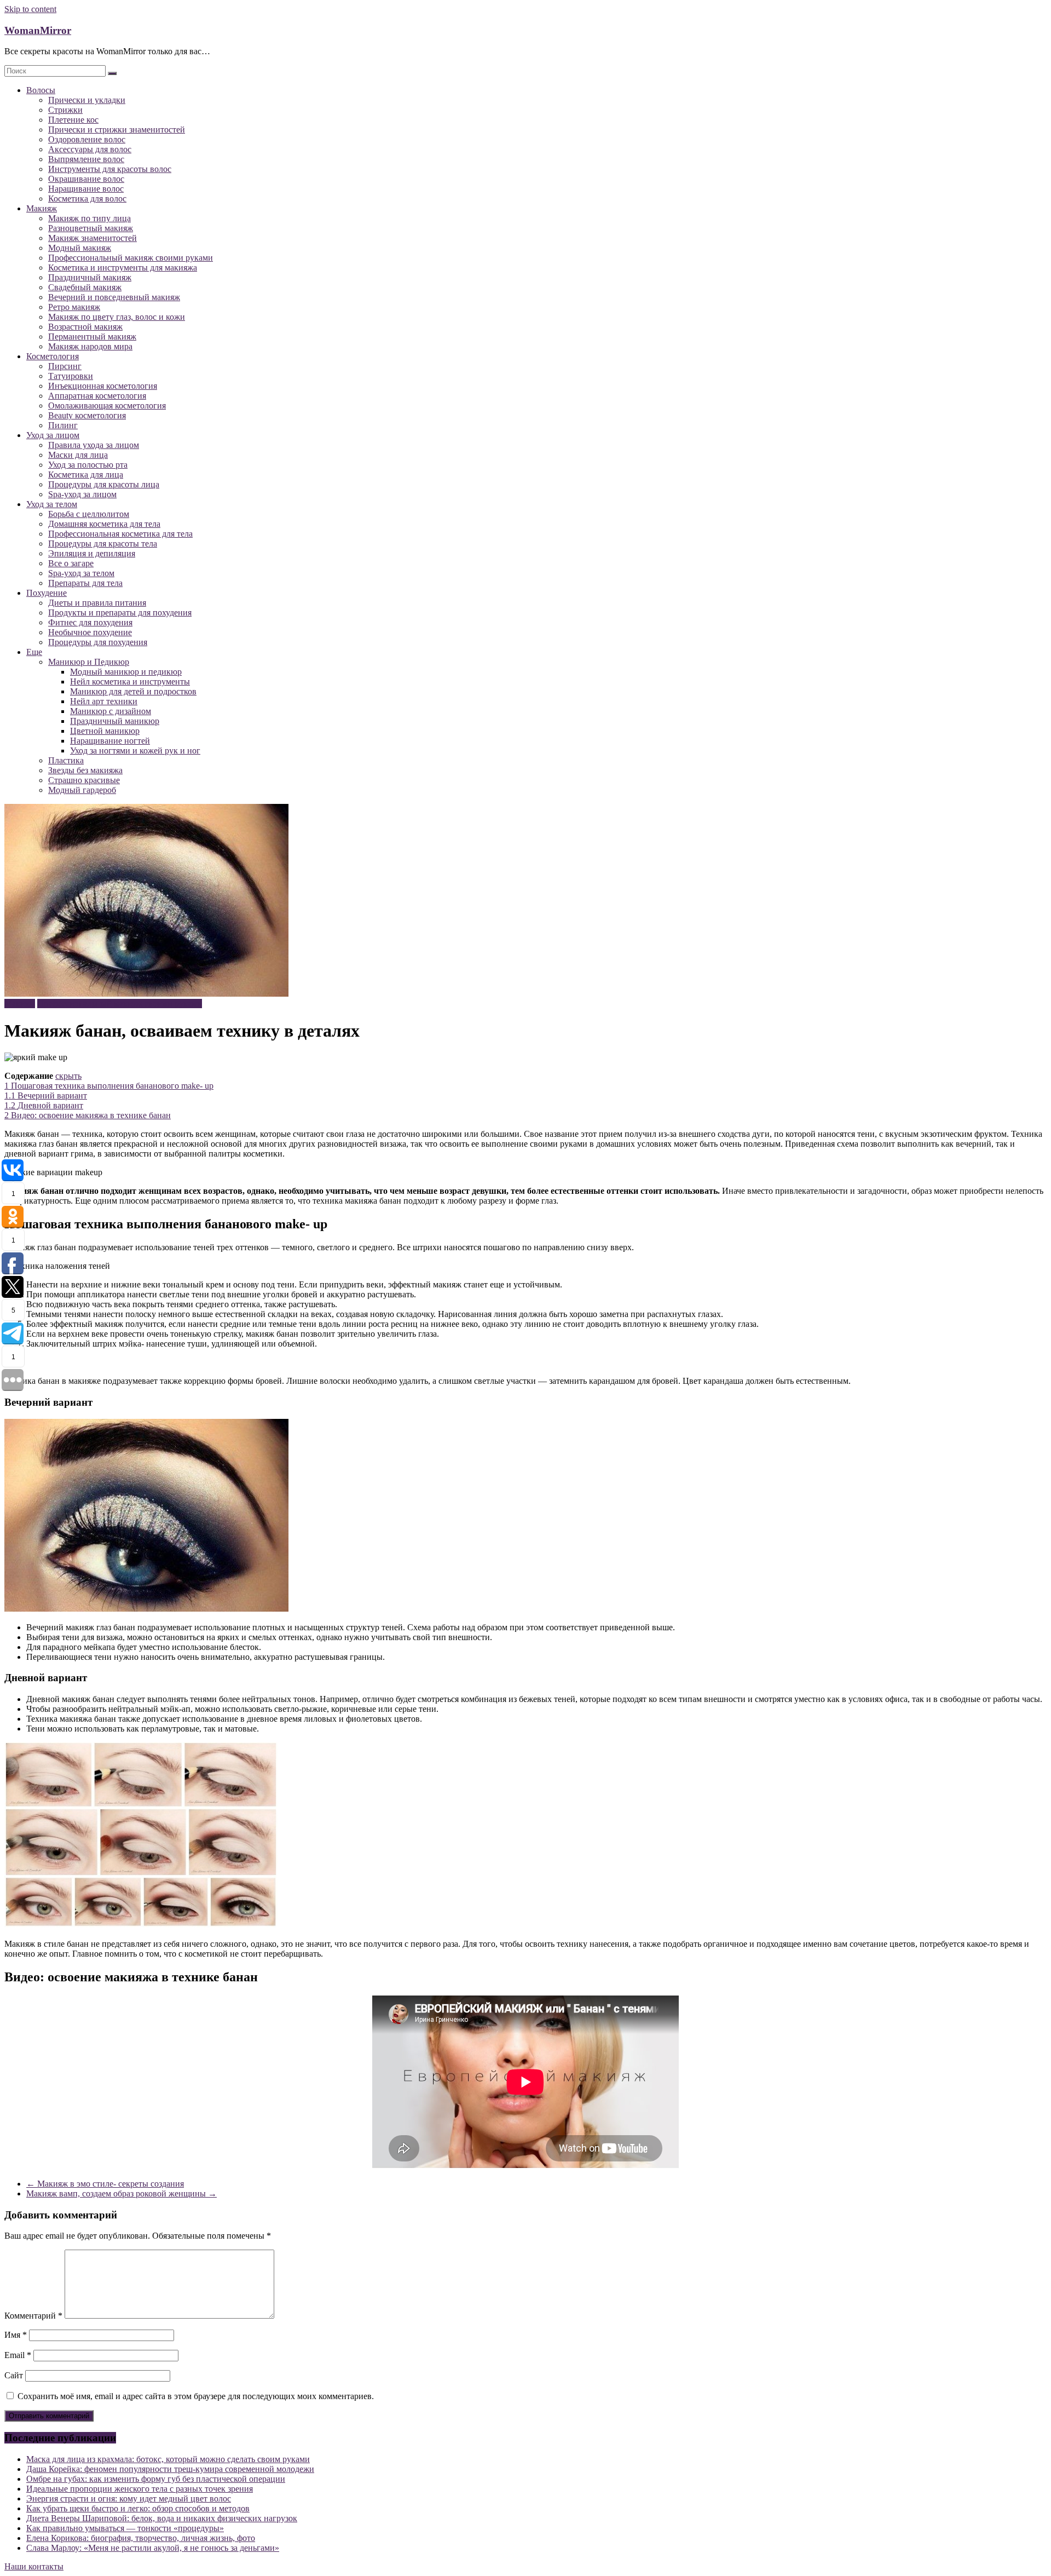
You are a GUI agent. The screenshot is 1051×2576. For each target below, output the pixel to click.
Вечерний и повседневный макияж (114, 297)
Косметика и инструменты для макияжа (123, 268)
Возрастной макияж (85, 327)
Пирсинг (65, 366)
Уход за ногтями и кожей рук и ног (135, 751)
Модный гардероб (82, 790)
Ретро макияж (74, 307)
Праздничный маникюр (115, 721)
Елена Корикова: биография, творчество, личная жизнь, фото (141, 2538)
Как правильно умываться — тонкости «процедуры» (125, 2528)
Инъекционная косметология (103, 386)
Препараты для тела (85, 583)
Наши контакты (34, 2566)
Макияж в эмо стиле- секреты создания (105, 2184)
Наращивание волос (86, 189)
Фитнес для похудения (90, 622)
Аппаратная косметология (97, 396)
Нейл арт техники (104, 701)
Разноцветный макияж (91, 228)
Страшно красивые (84, 780)
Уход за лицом (53, 435)
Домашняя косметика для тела (104, 524)
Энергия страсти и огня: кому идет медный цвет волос (129, 2499)
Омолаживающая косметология (107, 406)
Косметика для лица (86, 475)
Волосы (41, 90)
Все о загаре (71, 563)
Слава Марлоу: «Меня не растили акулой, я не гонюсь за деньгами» (153, 2548)
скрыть (68, 1076)
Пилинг (63, 425)
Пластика (66, 760)
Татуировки (71, 376)
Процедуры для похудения (98, 642)
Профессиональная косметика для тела (120, 534)
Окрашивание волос (86, 179)
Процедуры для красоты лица (104, 484)
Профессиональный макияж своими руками (131, 258)
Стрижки (65, 110)
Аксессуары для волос (90, 149)
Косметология (53, 356)
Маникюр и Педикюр (89, 662)
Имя (16, 2335)
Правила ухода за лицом (94, 445)
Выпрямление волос (86, 159)
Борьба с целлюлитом (89, 514)
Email (18, 2355)
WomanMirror (38, 30)
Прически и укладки (87, 100)
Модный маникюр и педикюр (126, 672)
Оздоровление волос (87, 139)
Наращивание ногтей (110, 741)
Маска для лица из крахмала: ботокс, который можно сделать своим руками (168, 2459)
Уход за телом (52, 504)
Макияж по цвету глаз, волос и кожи (117, 317)
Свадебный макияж (85, 287)
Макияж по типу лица (89, 218)
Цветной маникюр (105, 731)
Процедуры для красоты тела (103, 544)
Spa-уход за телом (81, 573)
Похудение (47, 593)
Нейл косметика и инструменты (130, 682)
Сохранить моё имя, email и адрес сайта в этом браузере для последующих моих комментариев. (196, 2396)
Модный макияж (80, 248)
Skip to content (30, 9)
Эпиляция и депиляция (92, 553)
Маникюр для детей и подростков (133, 691)
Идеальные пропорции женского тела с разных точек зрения (140, 2489)
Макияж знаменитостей (93, 238)
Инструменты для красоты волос (110, 169)
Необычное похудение (90, 632)
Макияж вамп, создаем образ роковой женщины (122, 2193)
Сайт (14, 2375)
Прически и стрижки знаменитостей (117, 130)
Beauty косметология (87, 415)
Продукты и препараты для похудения (120, 613)
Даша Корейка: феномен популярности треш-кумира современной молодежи (170, 2469)
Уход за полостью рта (88, 465)
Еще (34, 652)
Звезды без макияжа (85, 770)
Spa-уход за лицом (82, 494)
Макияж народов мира (90, 346)
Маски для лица (78, 455)
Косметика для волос (87, 199)
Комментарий (33, 2316)
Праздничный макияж (90, 277)
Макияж (42, 208)
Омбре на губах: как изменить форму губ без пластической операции (156, 2479)
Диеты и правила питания (97, 603)
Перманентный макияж (92, 337)
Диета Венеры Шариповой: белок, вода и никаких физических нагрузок (162, 2518)
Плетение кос (73, 120)
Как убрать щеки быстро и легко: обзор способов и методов (138, 2508)
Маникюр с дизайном (111, 711)
